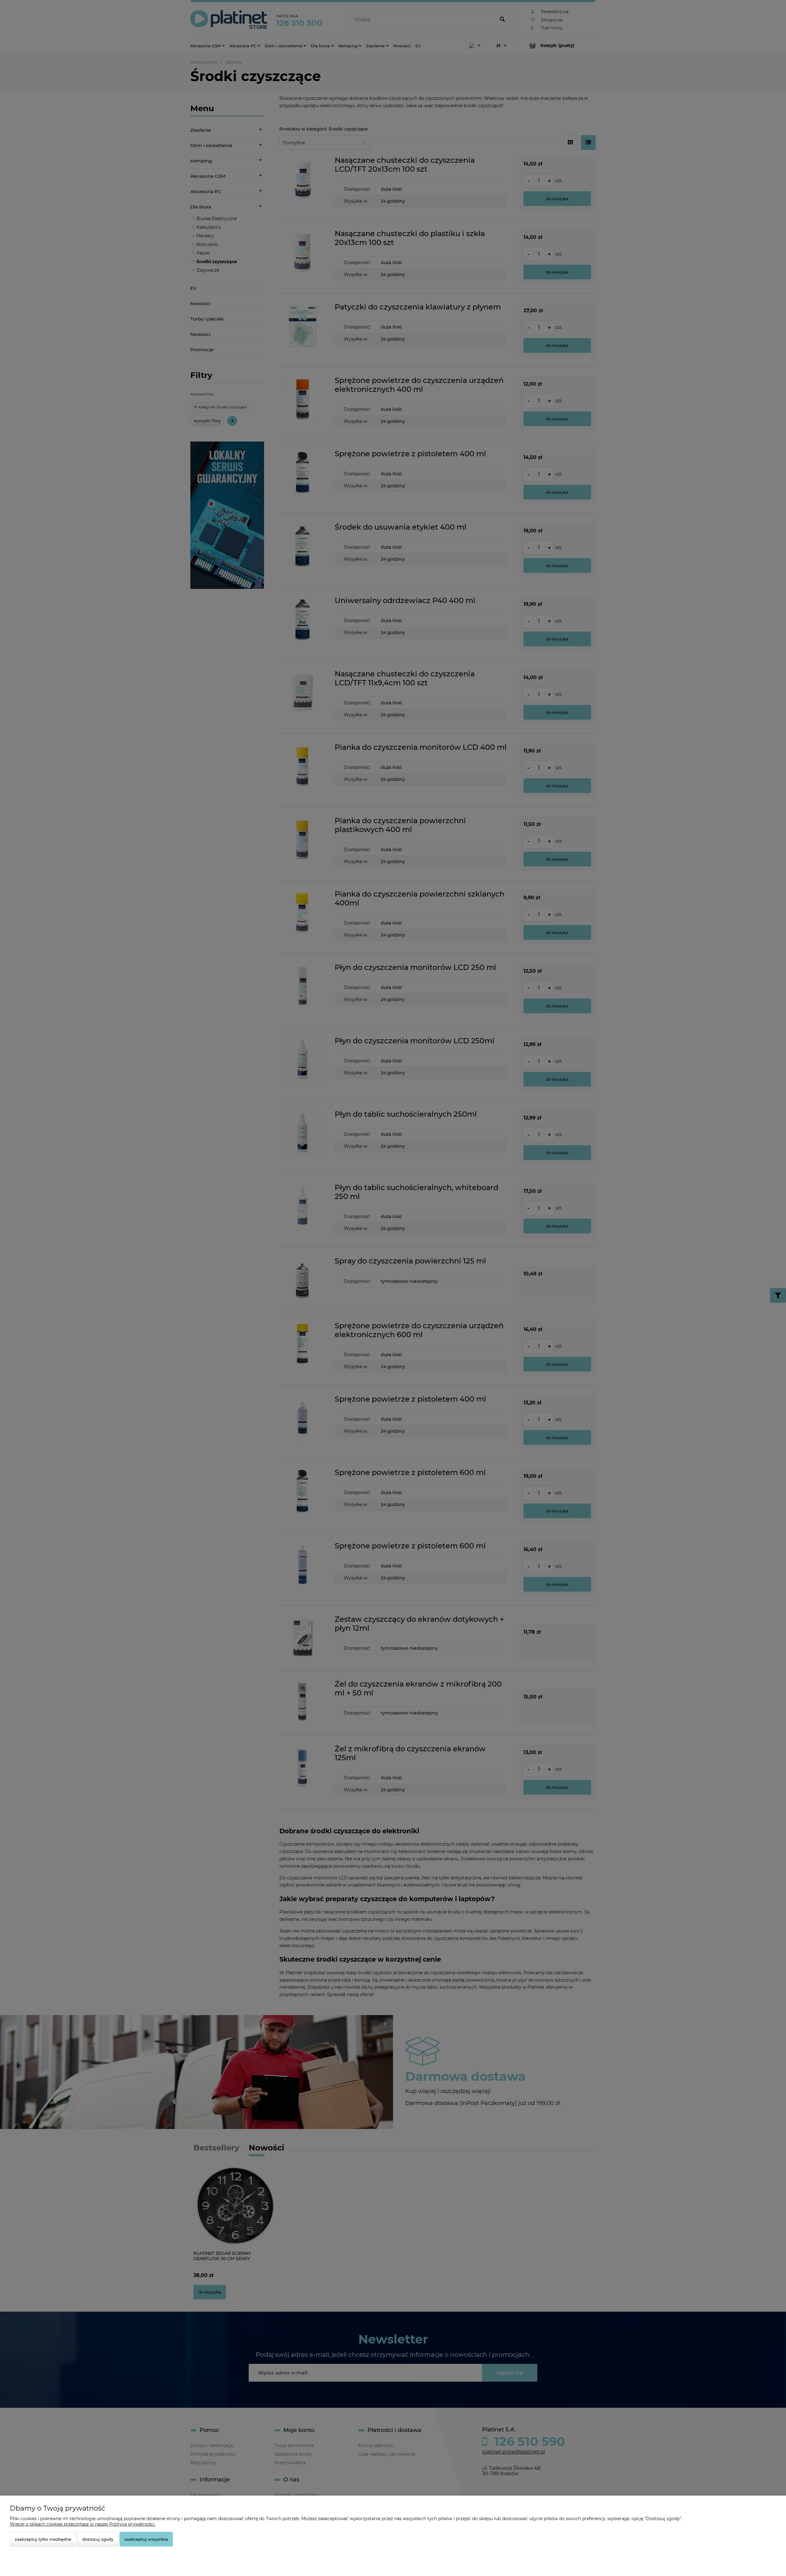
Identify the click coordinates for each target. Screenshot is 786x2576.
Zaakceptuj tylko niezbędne (43, 2539)
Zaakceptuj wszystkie (146, 2539)
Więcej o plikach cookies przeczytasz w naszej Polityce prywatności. (83, 2524)
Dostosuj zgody (98, 2539)
